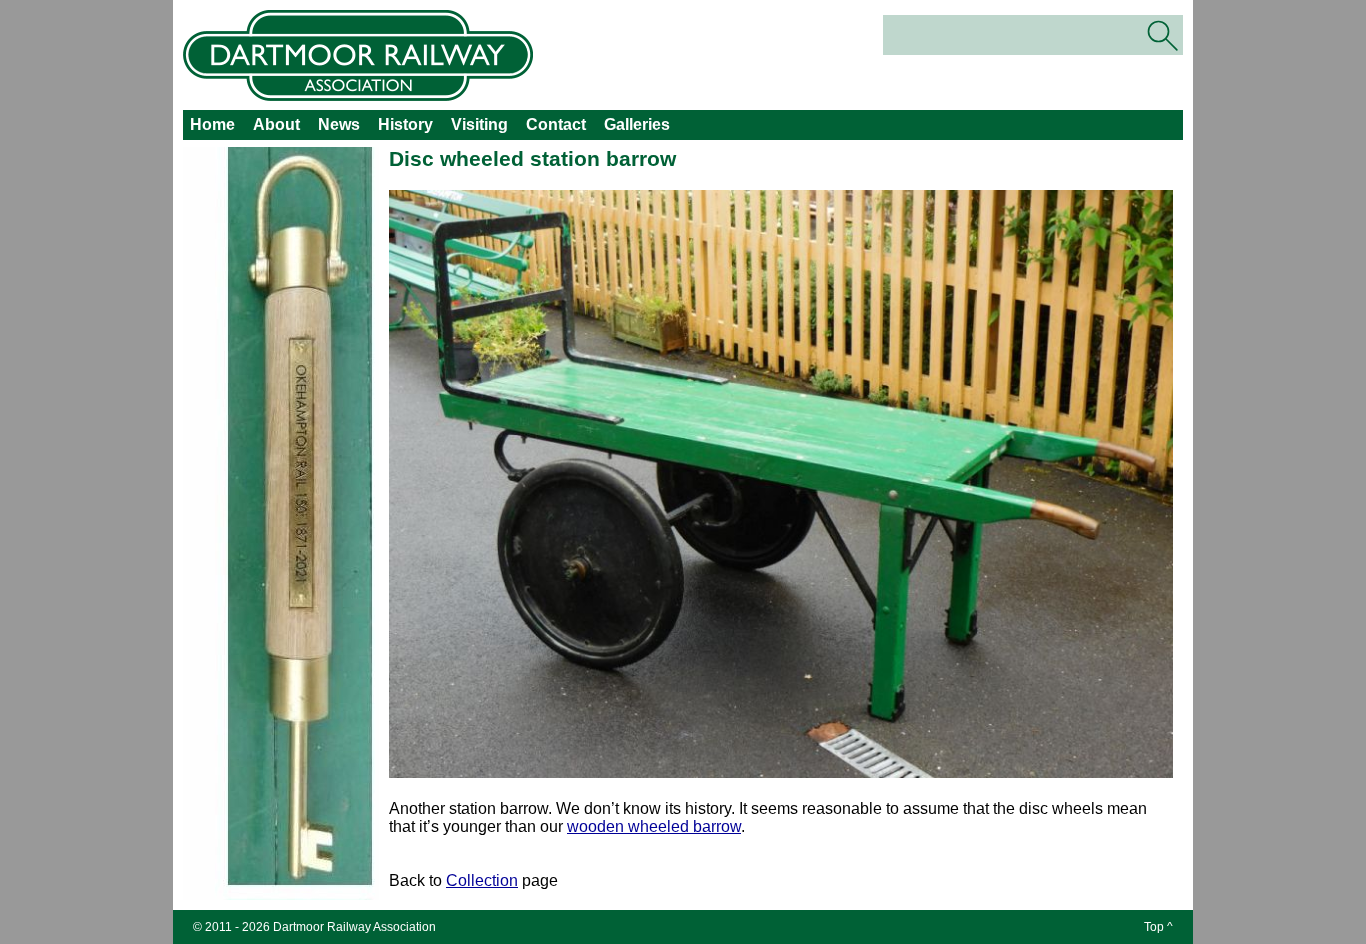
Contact (556, 124)
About (276, 124)
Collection (482, 880)
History (405, 124)
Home (212, 124)
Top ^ (1158, 927)
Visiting (479, 124)
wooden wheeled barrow (654, 826)
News (339, 124)
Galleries (637, 124)
